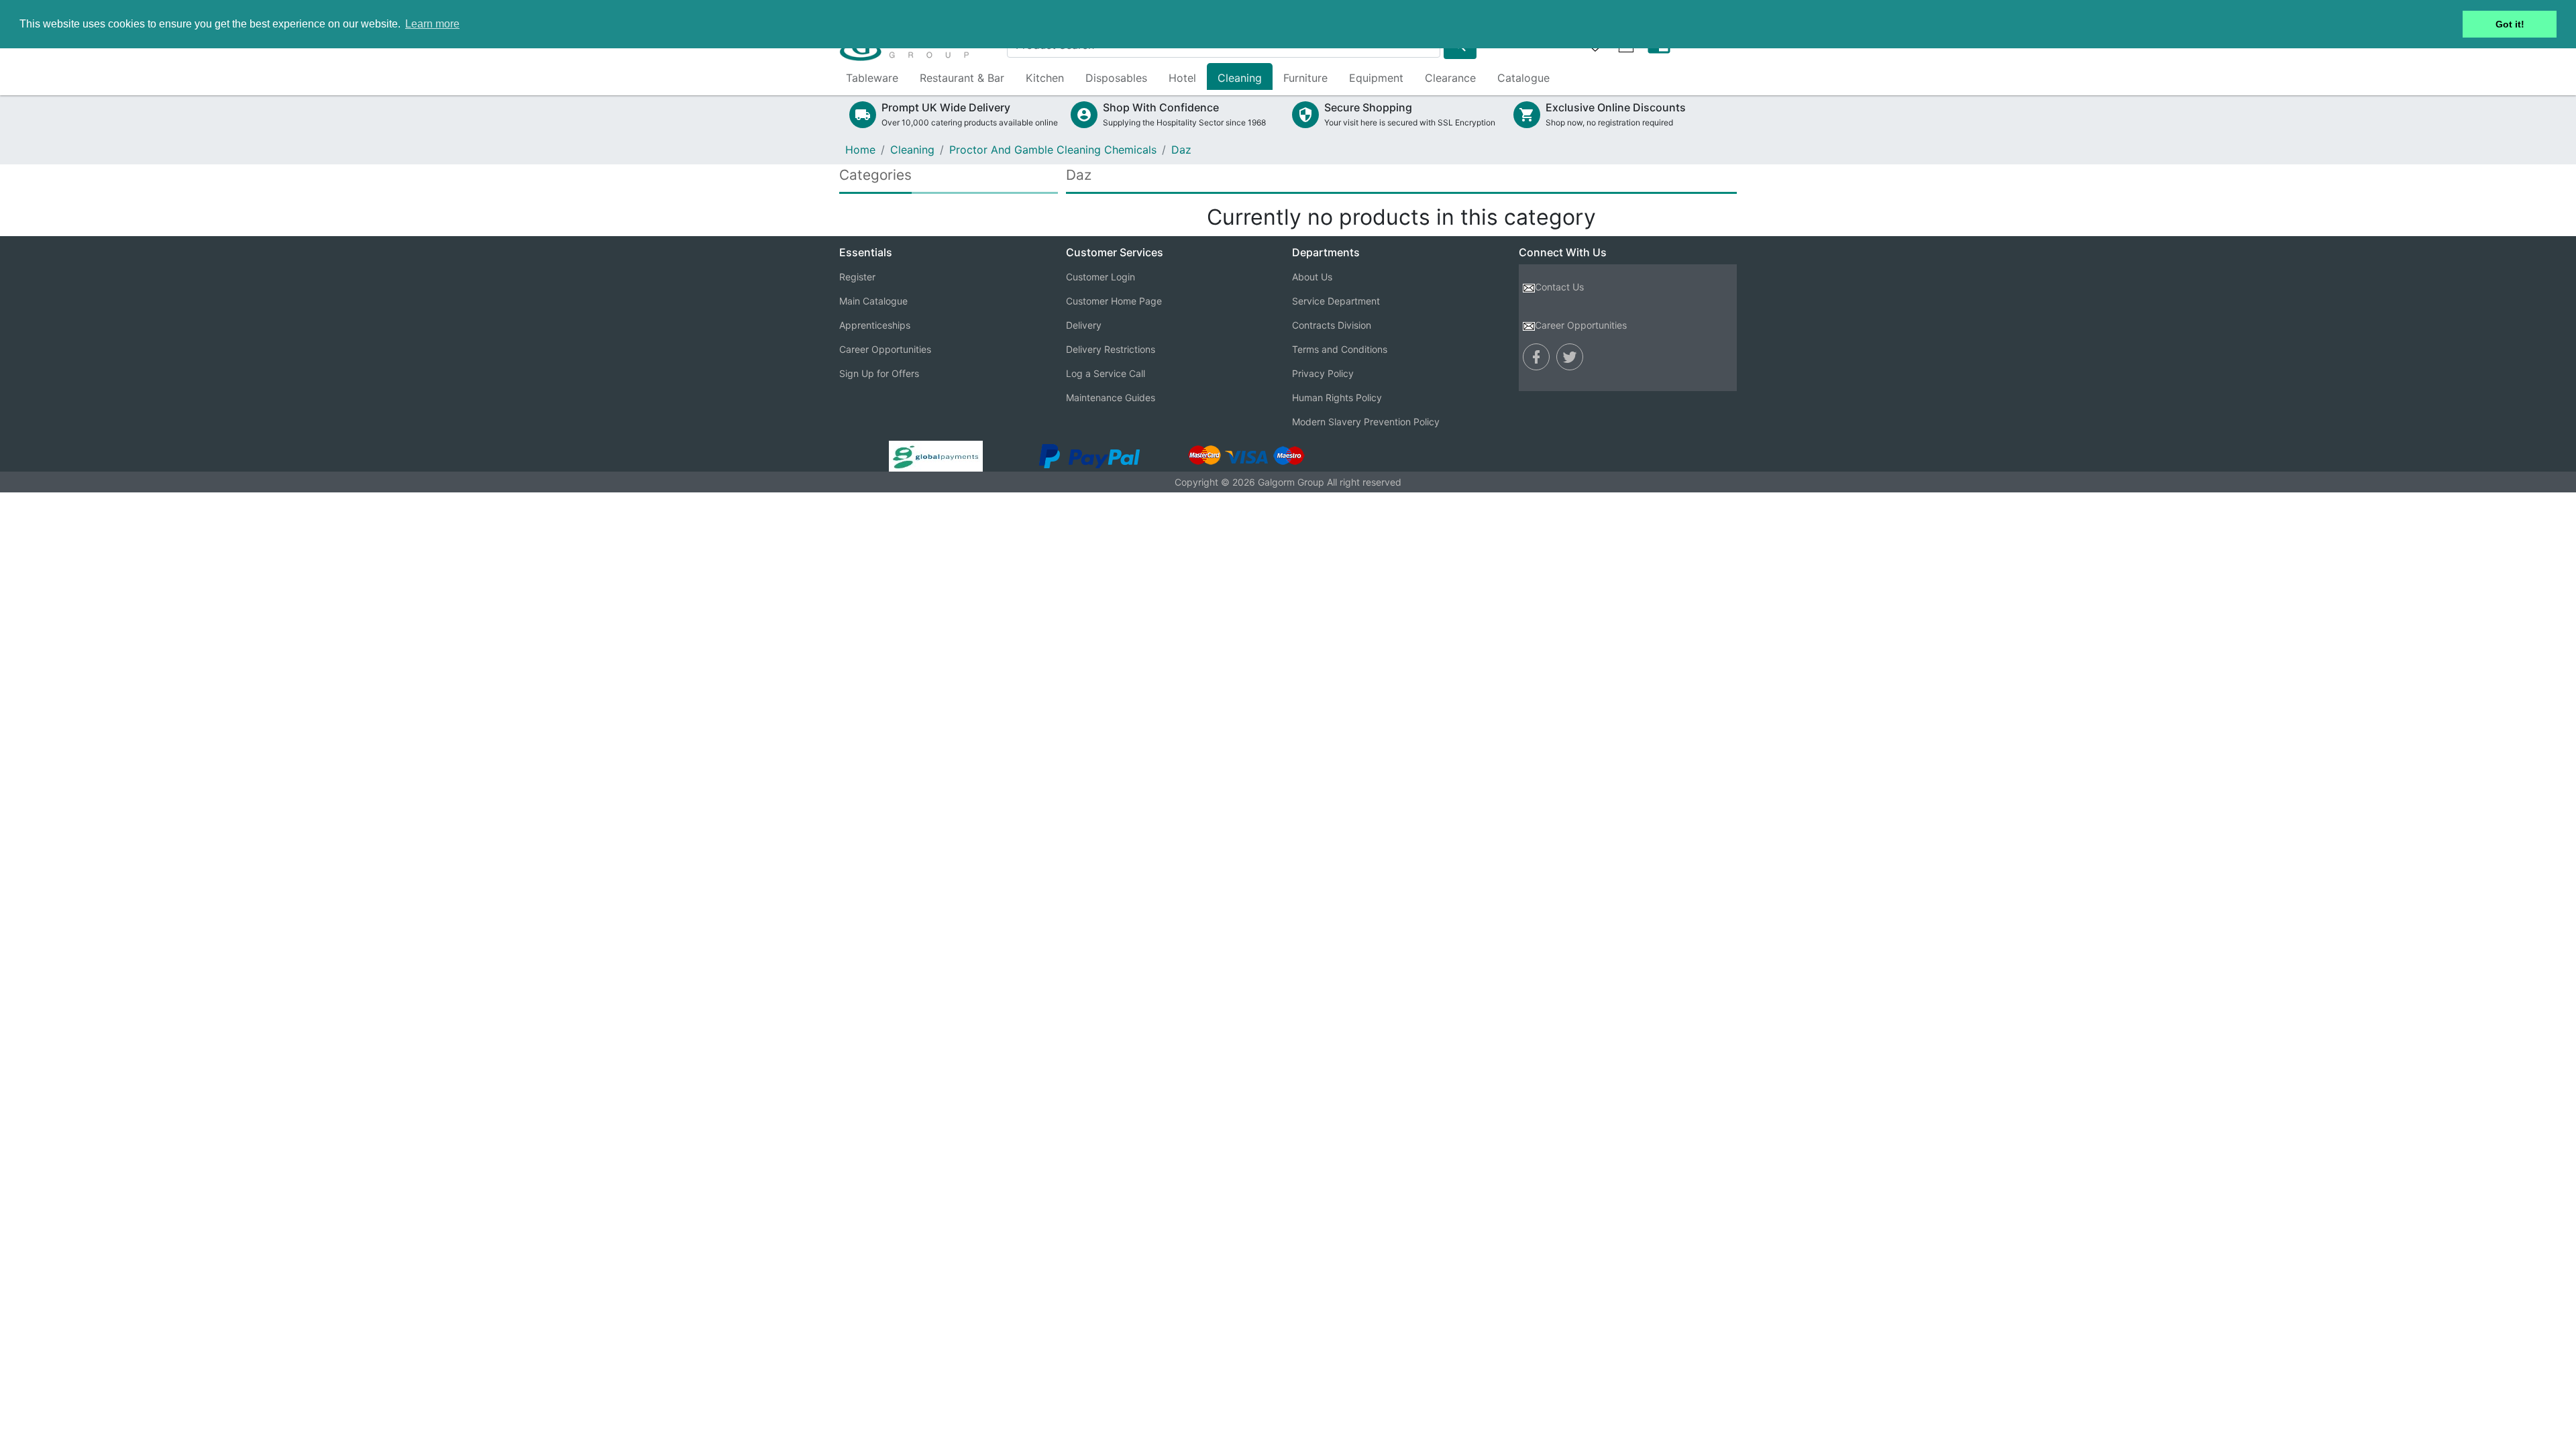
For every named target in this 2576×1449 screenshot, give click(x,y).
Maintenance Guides (1111, 397)
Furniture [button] (1305, 78)
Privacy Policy (1323, 373)
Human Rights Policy (1337, 397)
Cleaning (912, 150)
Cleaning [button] (1240, 78)
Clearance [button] (1450, 78)
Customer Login (1101, 277)
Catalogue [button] (1523, 78)
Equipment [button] (1376, 78)
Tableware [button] (872, 78)
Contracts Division (1332, 325)
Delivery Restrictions (1111, 349)
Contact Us (1559, 287)
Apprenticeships (875, 325)
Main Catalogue (873, 301)
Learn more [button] (432, 24)
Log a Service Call (1106, 373)
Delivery (1084, 325)
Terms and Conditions (1340, 349)
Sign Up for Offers (879, 373)
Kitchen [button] (1045, 78)
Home (860, 150)
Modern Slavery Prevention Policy (1366, 422)
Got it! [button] (2510, 24)
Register (857, 277)
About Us (1312, 277)
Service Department (1336, 301)
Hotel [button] (1182, 78)
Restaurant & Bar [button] (962, 78)
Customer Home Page (1114, 301)
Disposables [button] (1116, 78)
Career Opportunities (885, 349)
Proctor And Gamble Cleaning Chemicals (1053, 150)
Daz (1181, 150)
